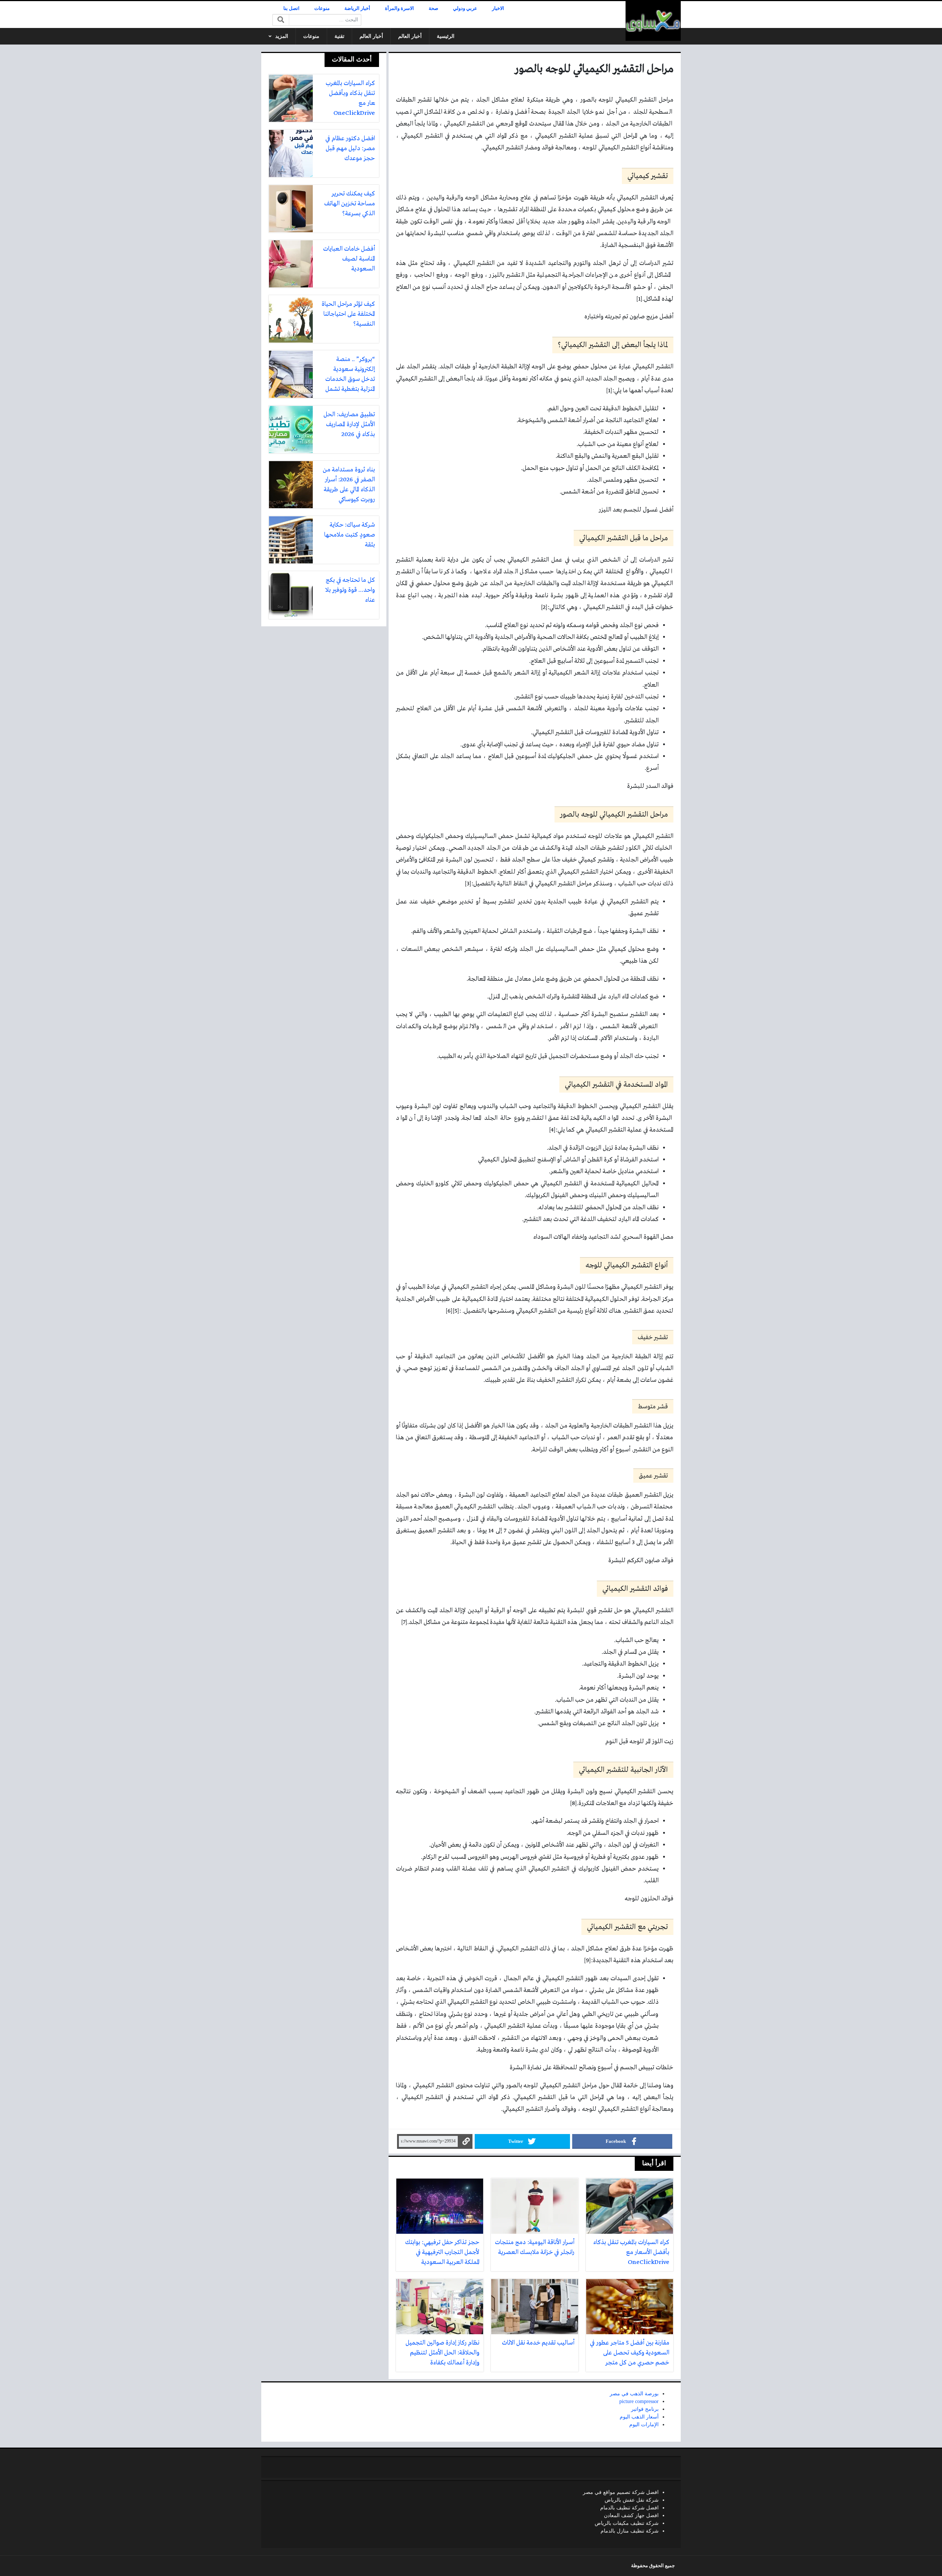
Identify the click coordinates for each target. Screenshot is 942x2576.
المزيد (282, 36)
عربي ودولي (465, 8)
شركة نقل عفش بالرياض (632, 2500)
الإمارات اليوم (644, 2425)
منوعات (322, 8)
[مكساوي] (653, 21)
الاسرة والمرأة (399, 8)
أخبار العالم (410, 36)
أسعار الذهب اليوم (639, 2417)
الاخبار (498, 8)
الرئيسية (446, 36)
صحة (433, 8)
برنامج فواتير (645, 2409)
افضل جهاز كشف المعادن (631, 2515)
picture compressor (639, 2401)
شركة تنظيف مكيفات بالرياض (627, 2523)
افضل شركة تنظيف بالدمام (629, 2508)
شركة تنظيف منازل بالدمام (630, 2531)
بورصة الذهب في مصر (634, 2394)
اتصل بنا (291, 8)
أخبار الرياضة (357, 8)
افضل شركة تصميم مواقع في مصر (621, 2492)
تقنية (339, 36)
